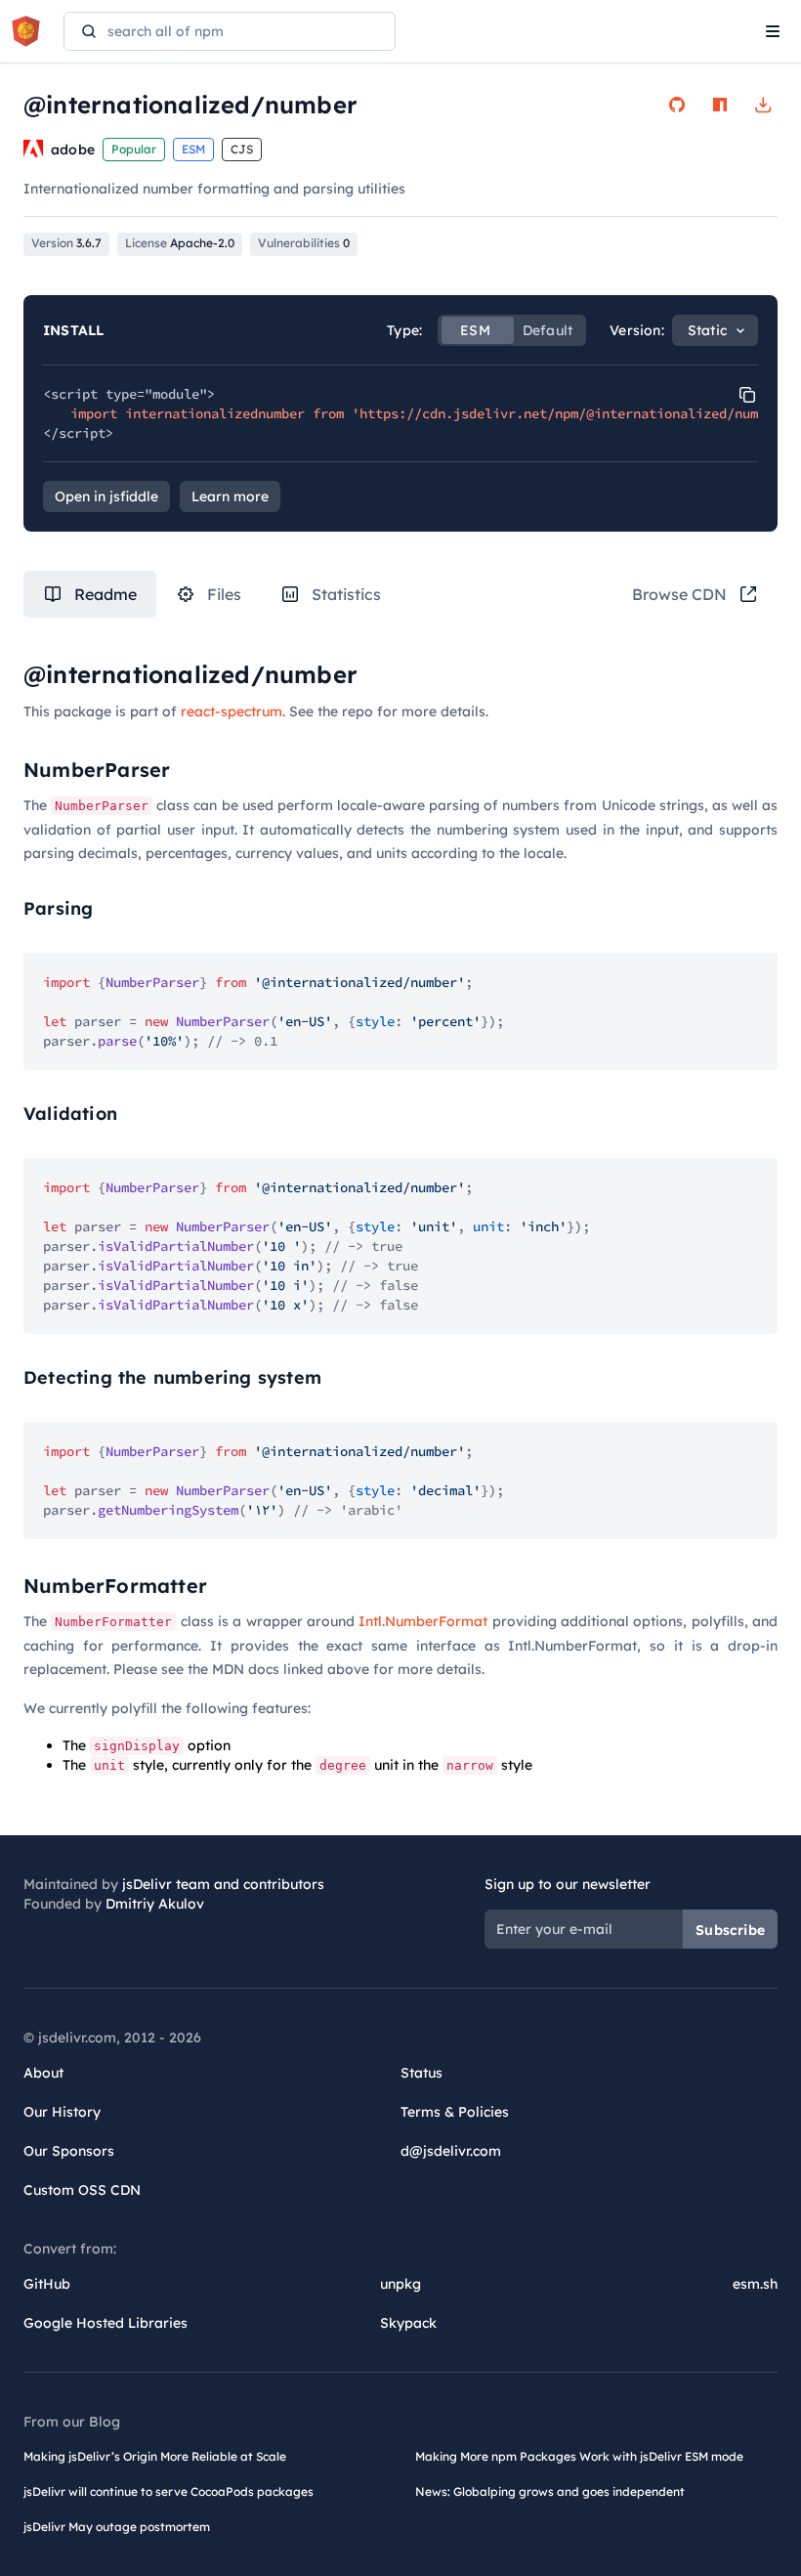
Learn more (230, 496)
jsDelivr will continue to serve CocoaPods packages (169, 2491)
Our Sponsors (69, 2151)
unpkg (400, 2284)
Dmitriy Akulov (155, 1904)
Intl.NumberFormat (423, 1621)
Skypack (408, 2323)
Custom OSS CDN (82, 2190)
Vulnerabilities (304, 243)
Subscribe (730, 1930)
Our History (62, 2112)
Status (422, 2073)
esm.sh (755, 2284)
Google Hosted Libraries (105, 2323)
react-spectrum (232, 711)
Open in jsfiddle (106, 496)
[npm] (720, 105)
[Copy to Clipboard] (747, 395)
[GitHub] (677, 105)
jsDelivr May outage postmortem (117, 2527)
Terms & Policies (455, 2112)
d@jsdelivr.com (451, 2151)
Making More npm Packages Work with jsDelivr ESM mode (579, 2456)
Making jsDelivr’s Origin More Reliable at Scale (155, 2456)
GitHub (47, 2284)
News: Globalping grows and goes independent (550, 2491)
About (43, 2073)
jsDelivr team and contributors (223, 1884)
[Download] (763, 105)
